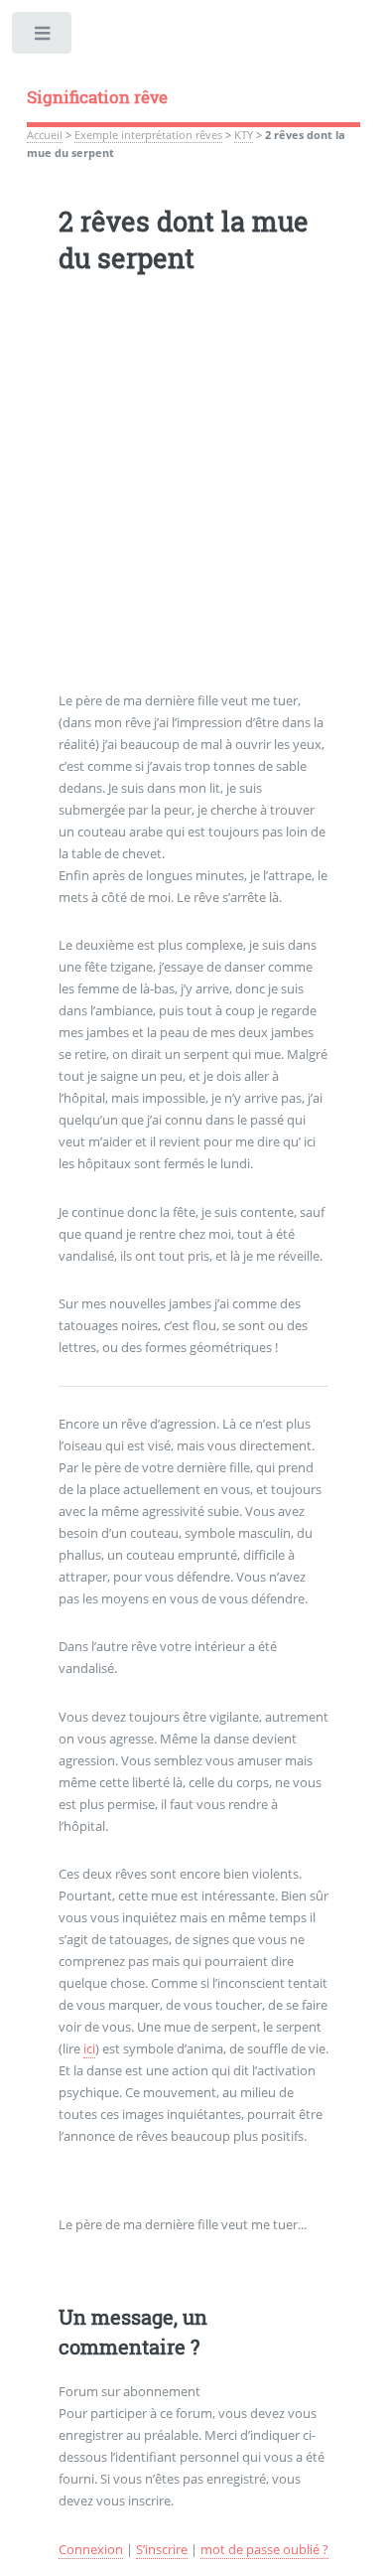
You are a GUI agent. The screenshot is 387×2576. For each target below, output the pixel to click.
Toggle (43, 37)
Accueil (45, 135)
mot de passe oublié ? (264, 2549)
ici (89, 2048)
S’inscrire (162, 2549)
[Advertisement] (193, 497)
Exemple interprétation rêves (148, 135)
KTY (244, 135)
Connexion (91, 2549)
